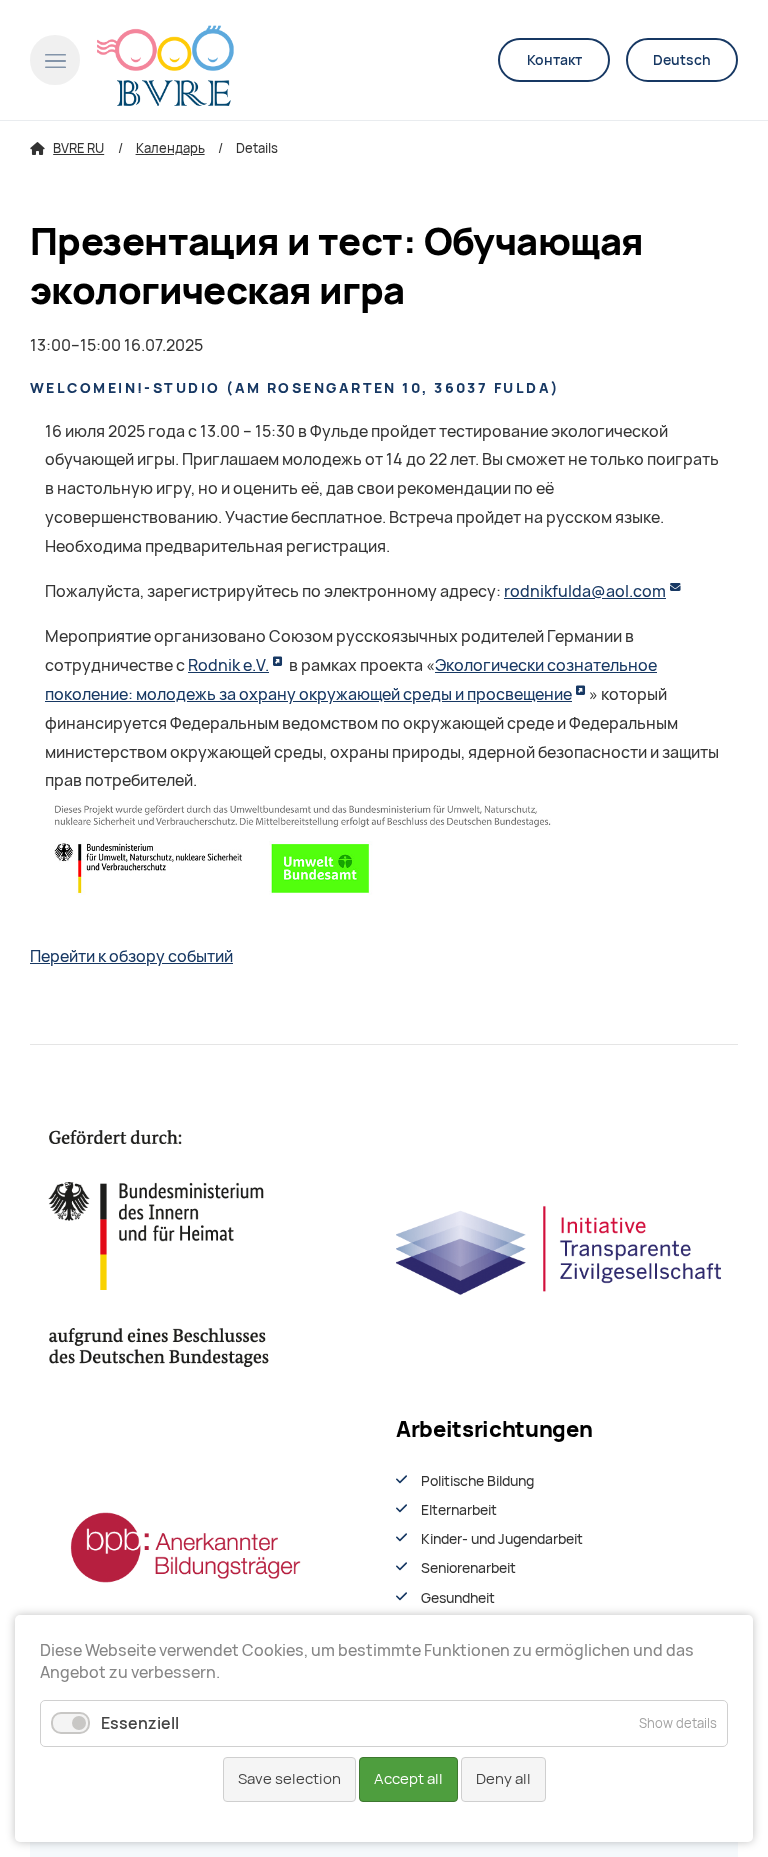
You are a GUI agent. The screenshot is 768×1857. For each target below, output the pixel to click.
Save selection (289, 1779)
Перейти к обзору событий (131, 956)
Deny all (503, 1779)
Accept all (408, 1779)
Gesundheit (458, 1598)
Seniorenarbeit (468, 1568)
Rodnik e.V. (228, 665)
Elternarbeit (459, 1510)
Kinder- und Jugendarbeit (502, 1539)
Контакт (554, 60)
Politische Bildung (477, 1481)
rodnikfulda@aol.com (585, 591)
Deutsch (682, 60)
